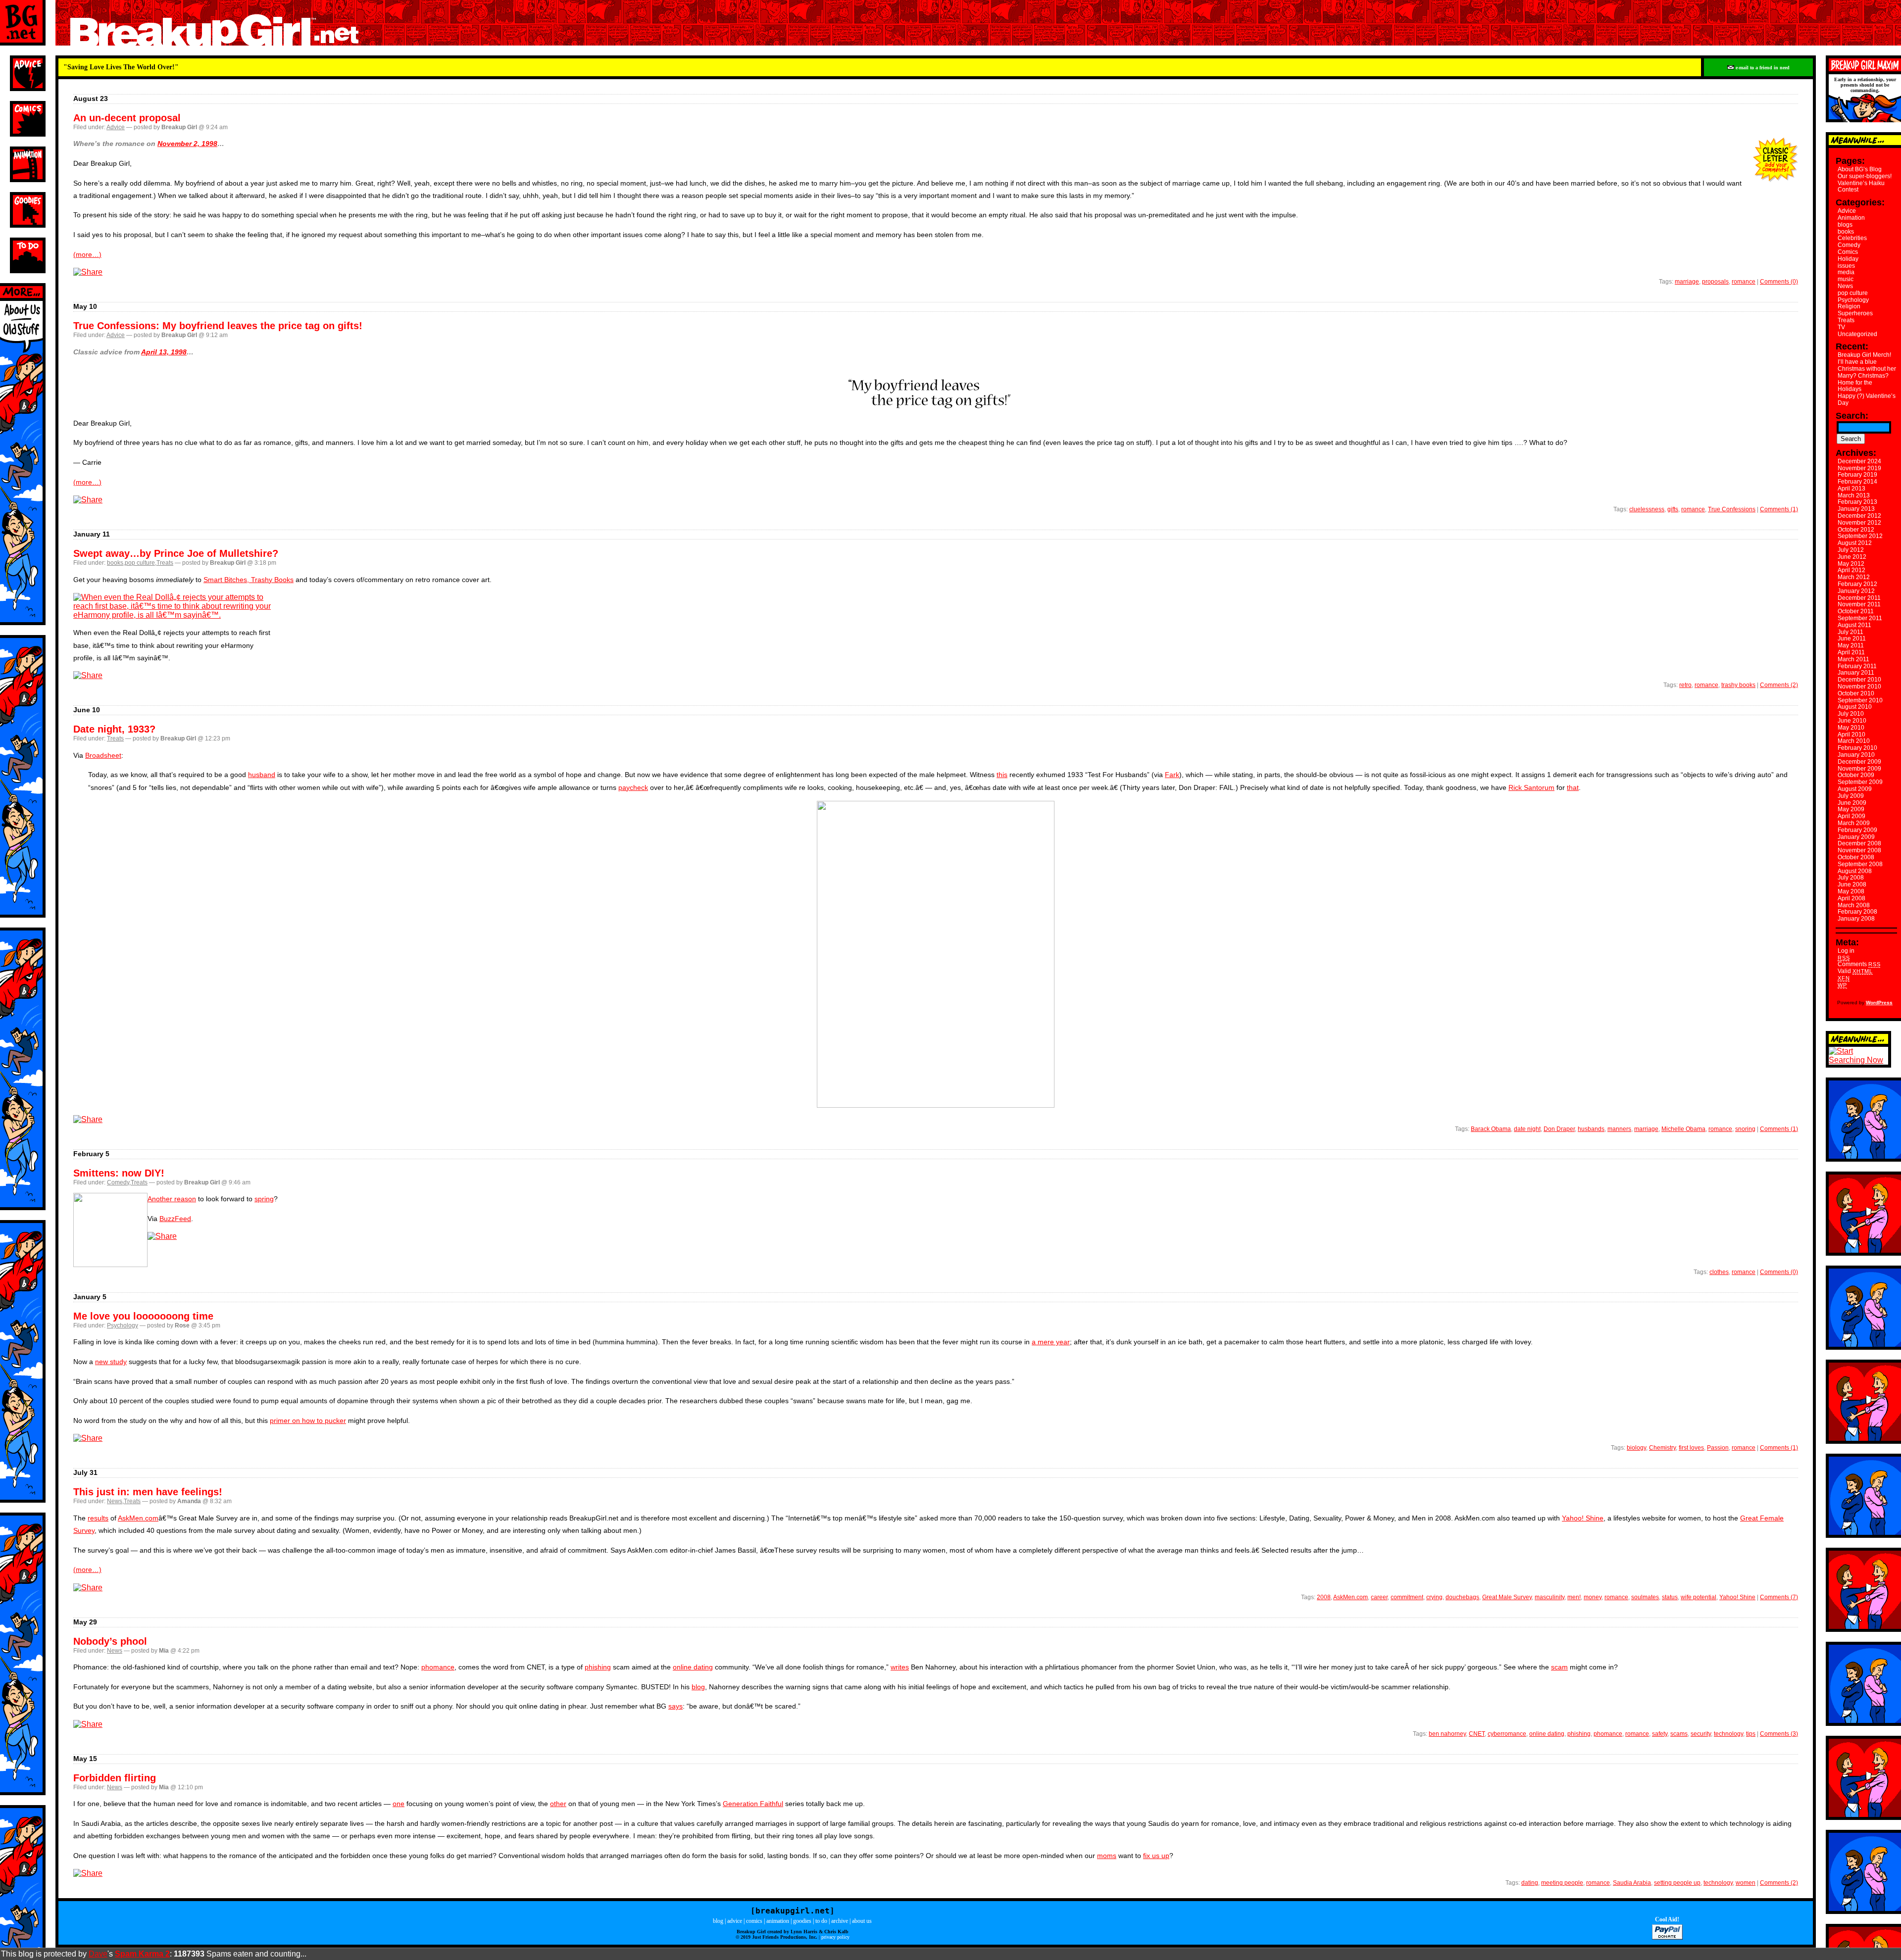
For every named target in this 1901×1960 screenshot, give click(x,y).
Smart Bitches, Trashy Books (249, 580)
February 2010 (1857, 748)
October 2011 (1856, 611)
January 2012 (1856, 591)
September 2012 (1860, 536)
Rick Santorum (1531, 787)
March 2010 (1854, 741)
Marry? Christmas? (1863, 376)
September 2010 (1860, 700)
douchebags (1462, 1597)
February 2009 (1857, 830)
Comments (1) (1779, 509)
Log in (1846, 951)
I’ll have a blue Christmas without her (1867, 365)
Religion (1849, 306)
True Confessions (1732, 509)
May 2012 (1851, 564)
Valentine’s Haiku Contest (1861, 187)
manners (1619, 1129)
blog (698, 1687)
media (1846, 272)
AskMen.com (138, 1518)
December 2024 (1859, 461)
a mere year (1051, 1342)
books (115, 563)
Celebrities (1852, 238)
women (1746, 1883)
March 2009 (1854, 823)
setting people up (1677, 1883)
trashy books (1738, 685)
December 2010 (1859, 680)
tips (1751, 1734)
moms (1107, 1856)
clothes (1719, 1272)
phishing (598, 1667)
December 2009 (1859, 762)
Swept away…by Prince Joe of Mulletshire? (176, 553)
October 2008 (1856, 857)
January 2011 (1856, 673)
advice (735, 1921)
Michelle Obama (1683, 1129)
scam (1559, 1667)
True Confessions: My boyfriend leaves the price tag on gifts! (218, 326)
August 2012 (1855, 543)
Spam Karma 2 (142, 1954)
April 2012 (1851, 570)
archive (840, 1921)
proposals (1715, 282)
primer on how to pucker (308, 1421)
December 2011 (1859, 598)
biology (1636, 1448)
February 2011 (1857, 666)
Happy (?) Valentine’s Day (1867, 399)
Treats (165, 563)
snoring (1745, 1129)
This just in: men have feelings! (148, 1492)
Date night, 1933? (114, 729)
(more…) (87, 254)
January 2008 (1856, 919)
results (98, 1518)
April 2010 (1851, 735)
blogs (1845, 225)
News (115, 1501)
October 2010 (1856, 693)
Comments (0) (1779, 282)
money (1593, 1597)
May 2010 (1851, 728)
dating (1530, 1883)
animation (778, 1921)
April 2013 (1851, 489)
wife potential (1699, 1597)
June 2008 (1852, 884)
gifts (1673, 509)
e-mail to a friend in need (1762, 68)
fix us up (1156, 1856)
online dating (693, 1667)
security (1701, 1734)
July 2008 (1851, 878)
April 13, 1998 (164, 352)
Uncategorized (1857, 334)
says (675, 1706)
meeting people (1562, 1883)
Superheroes (1855, 313)
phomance (438, 1667)
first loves (1691, 1448)
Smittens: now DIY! (119, 1173)
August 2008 (1855, 871)
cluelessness (1647, 509)
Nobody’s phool (110, 1641)
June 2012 (1852, 557)
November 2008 (1859, 850)
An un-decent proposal (127, 118)
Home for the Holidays (1855, 386)
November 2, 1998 (187, 144)
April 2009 (1851, 816)
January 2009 (1856, 837)
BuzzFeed (175, 1219)
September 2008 (1860, 864)
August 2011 (1854, 625)
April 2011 (1851, 652)
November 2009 (1859, 769)
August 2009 (1855, 789)
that (1573, 787)
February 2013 (1857, 502)
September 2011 (1860, 618)
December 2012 (1859, 516)
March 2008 (1854, 905)
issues (1846, 266)
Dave (98, 1954)
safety (1660, 1734)
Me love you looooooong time (143, 1316)
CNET (1477, 1734)
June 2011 (1852, 638)
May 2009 (1851, 809)
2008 (1324, 1597)
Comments (1859, 964)
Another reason (172, 1199)
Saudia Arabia (1632, 1883)
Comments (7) (1779, 1597)
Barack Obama (1491, 1129)
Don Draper (1559, 1129)
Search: (1852, 416)
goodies (802, 1921)
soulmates (1645, 1597)
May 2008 (1851, 891)
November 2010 (1859, 686)
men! (1574, 1597)
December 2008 (1859, 843)
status (1670, 1597)
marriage (1687, 282)
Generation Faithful (753, 1804)
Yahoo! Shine (1583, 1518)
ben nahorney (1447, 1734)
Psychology (123, 1325)
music (1846, 279)
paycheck (633, 787)
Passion (1718, 1448)
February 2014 (1857, 482)
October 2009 (1856, 775)
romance (1744, 282)
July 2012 (1851, 550)
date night (1527, 1129)
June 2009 (1852, 803)
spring (264, 1199)
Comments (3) (1779, 1734)
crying (1434, 1597)
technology (1728, 1734)
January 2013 (1856, 509)
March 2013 (1854, 495)
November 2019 (1859, 468)
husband (262, 775)
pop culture (140, 563)
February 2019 (1857, 475)
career (1379, 1597)
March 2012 (1854, 577)
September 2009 (1860, 782)
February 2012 (1857, 584)
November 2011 (1859, 604)
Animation (1851, 218)
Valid (1855, 971)
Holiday (1848, 259)
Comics (1848, 252)
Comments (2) (1779, 685)
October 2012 (1856, 530)
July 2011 (1851, 632)
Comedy (118, 1182)
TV (1841, 327)
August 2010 (1855, 707)
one (399, 1804)
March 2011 (1853, 659)
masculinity (1550, 1597)
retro (1685, 685)
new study (111, 1362)
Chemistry (1662, 1448)
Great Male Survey (1507, 1597)
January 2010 (1856, 755)
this (1002, 775)
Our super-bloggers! (1865, 176)
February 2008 (1857, 912)
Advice (116, 127)
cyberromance (1507, 1734)
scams (1679, 1734)
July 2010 (1851, 714)
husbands (1591, 1129)
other (558, 1804)
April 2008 (1851, 898)
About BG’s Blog (1860, 169)
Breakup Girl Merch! (1864, 355)
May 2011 (1851, 645)
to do (821, 1921)
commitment (1407, 1597)
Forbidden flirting (115, 1778)
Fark (1172, 775)
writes (900, 1667)
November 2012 (1859, 523)
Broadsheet (103, 755)
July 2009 (1851, 796)
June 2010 (1852, 721)
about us (862, 1921)
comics (754, 1921)
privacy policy (835, 1937)
